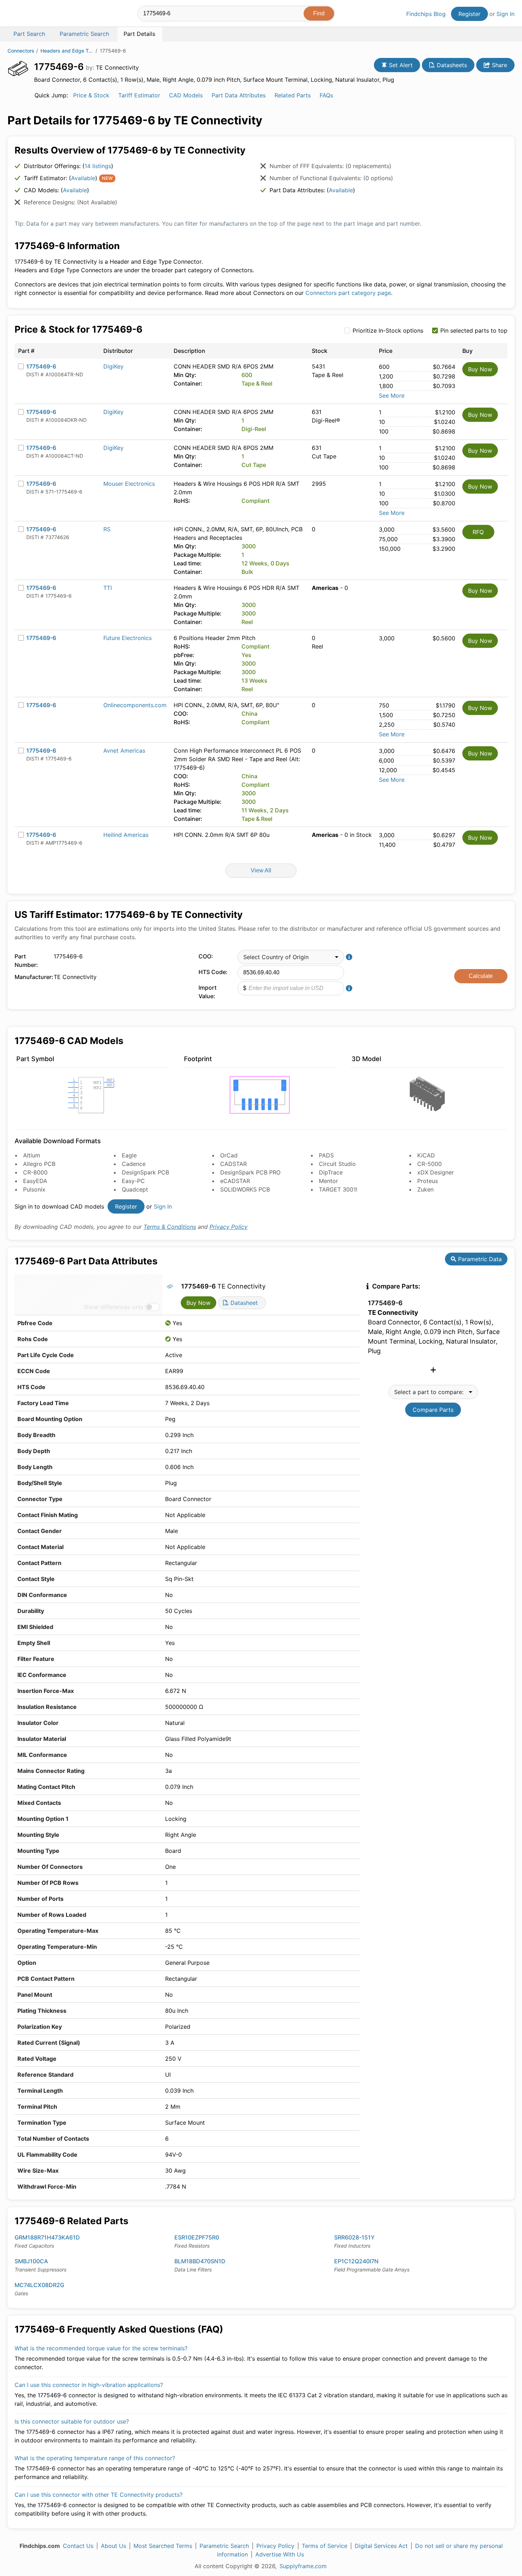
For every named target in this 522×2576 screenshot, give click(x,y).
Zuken (425, 1189)
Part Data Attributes (239, 95)
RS (107, 529)
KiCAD (426, 1155)
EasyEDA (35, 1181)
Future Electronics (127, 638)
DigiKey (113, 366)
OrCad (229, 1155)
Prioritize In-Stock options (388, 330)
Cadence (134, 1164)
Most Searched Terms (163, 2546)
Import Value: (208, 992)
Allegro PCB (39, 1164)
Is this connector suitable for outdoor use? (72, 2421)
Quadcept (135, 1189)
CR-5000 (429, 1164)
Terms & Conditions (170, 1227)
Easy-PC (133, 1181)
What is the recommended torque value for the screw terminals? (101, 2348)
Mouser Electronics (129, 484)
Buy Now (480, 369)
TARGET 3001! (338, 1189)
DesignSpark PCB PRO (250, 1172)
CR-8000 (35, 1172)
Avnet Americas (124, 751)
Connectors (21, 51)
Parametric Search (224, 2546)
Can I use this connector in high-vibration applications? (89, 2385)
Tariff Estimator (139, 95)
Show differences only (113, 1307)
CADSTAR (233, 1164)
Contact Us (78, 2546)
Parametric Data (479, 1259)
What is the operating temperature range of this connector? (95, 2458)
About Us (113, 2546)
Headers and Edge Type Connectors (67, 51)
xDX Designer (436, 1172)
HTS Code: (213, 972)
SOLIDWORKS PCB (245, 1189)
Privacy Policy (229, 1227)
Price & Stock (91, 95)
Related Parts (293, 95)
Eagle (129, 1155)
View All (261, 870)
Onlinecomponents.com (135, 705)
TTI (108, 588)
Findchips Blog (426, 14)
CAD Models (186, 95)
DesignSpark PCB (145, 1172)
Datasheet (243, 1303)
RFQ (478, 532)
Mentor (328, 1181)
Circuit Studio (337, 1164)
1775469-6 (41, 366)
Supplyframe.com (303, 2566)
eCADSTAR (235, 1181)
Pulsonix (34, 1189)
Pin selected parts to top (474, 330)
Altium (32, 1155)
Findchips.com (31, 15)
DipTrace (331, 1172)
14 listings (98, 166)
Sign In (505, 14)
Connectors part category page (348, 293)
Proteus (428, 1181)
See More (392, 396)
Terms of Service (325, 2546)
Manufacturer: (32, 977)
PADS (326, 1155)
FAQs (326, 95)
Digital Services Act (381, 2546)
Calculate (481, 976)
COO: (206, 956)
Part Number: (26, 961)
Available (83, 178)
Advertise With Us (280, 2554)
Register (469, 14)
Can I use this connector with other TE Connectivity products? (99, 2495)
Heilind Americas (126, 835)
